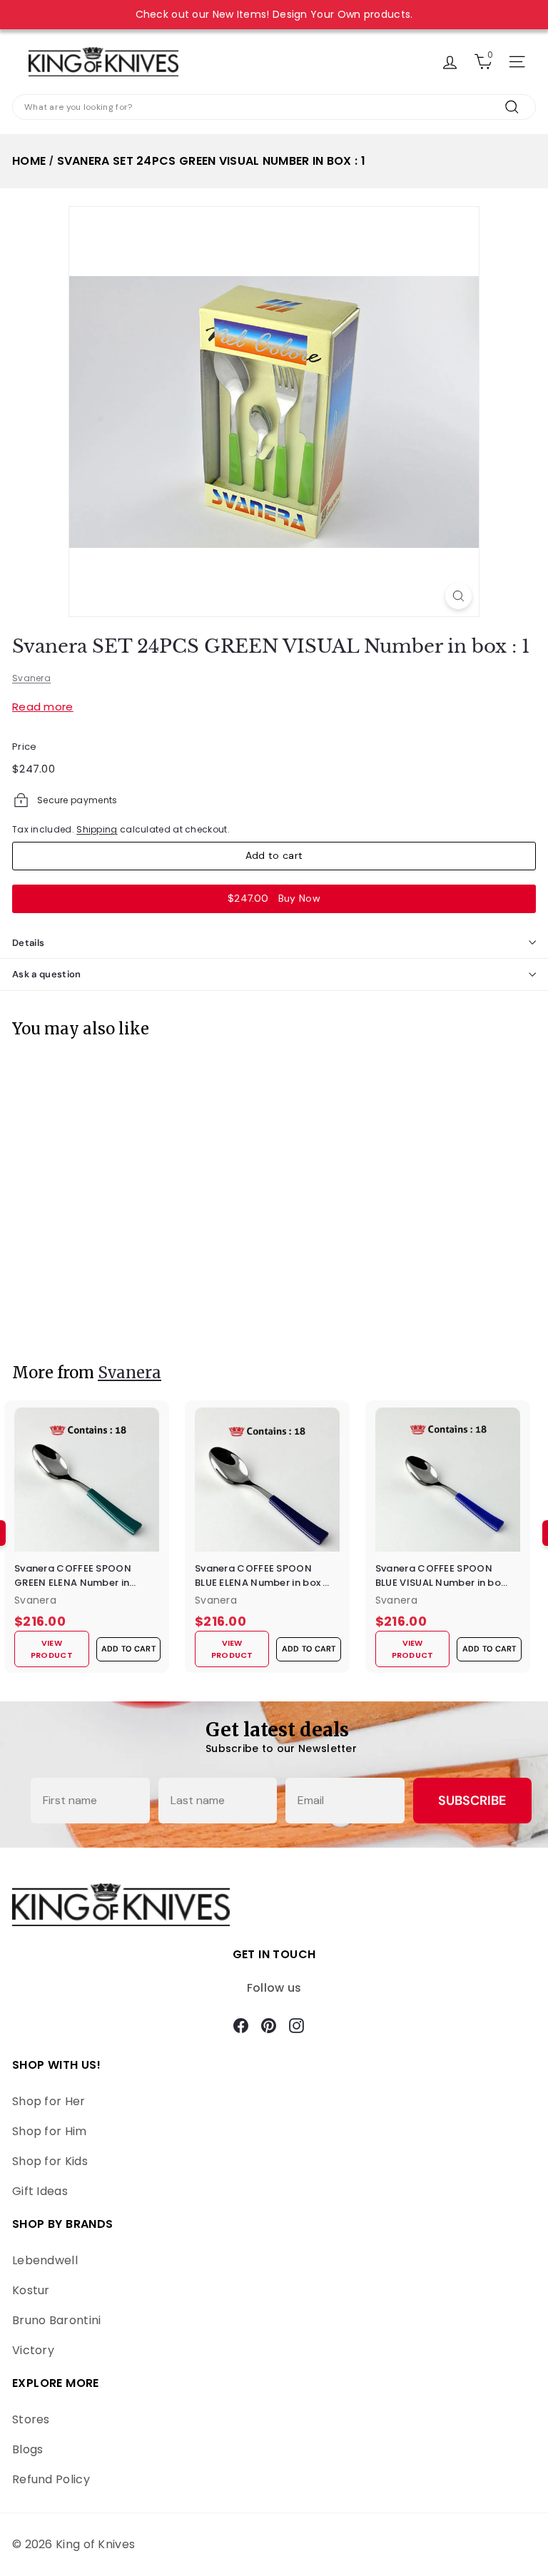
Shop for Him (50, 2131)
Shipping (97, 829)
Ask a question (47, 974)
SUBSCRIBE (472, 1801)
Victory (33, 2350)
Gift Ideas (40, 2191)
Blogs (28, 2449)
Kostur (31, 2290)
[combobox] (274, 107)
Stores (31, 2419)
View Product (53, 1316)
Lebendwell (45, 2260)
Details (28, 943)
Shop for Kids (50, 2161)
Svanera (31, 678)
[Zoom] (458, 596)
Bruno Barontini (57, 2320)
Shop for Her (49, 2101)
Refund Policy (51, 2479)
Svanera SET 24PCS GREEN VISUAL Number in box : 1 (211, 161)
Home (29, 161)
